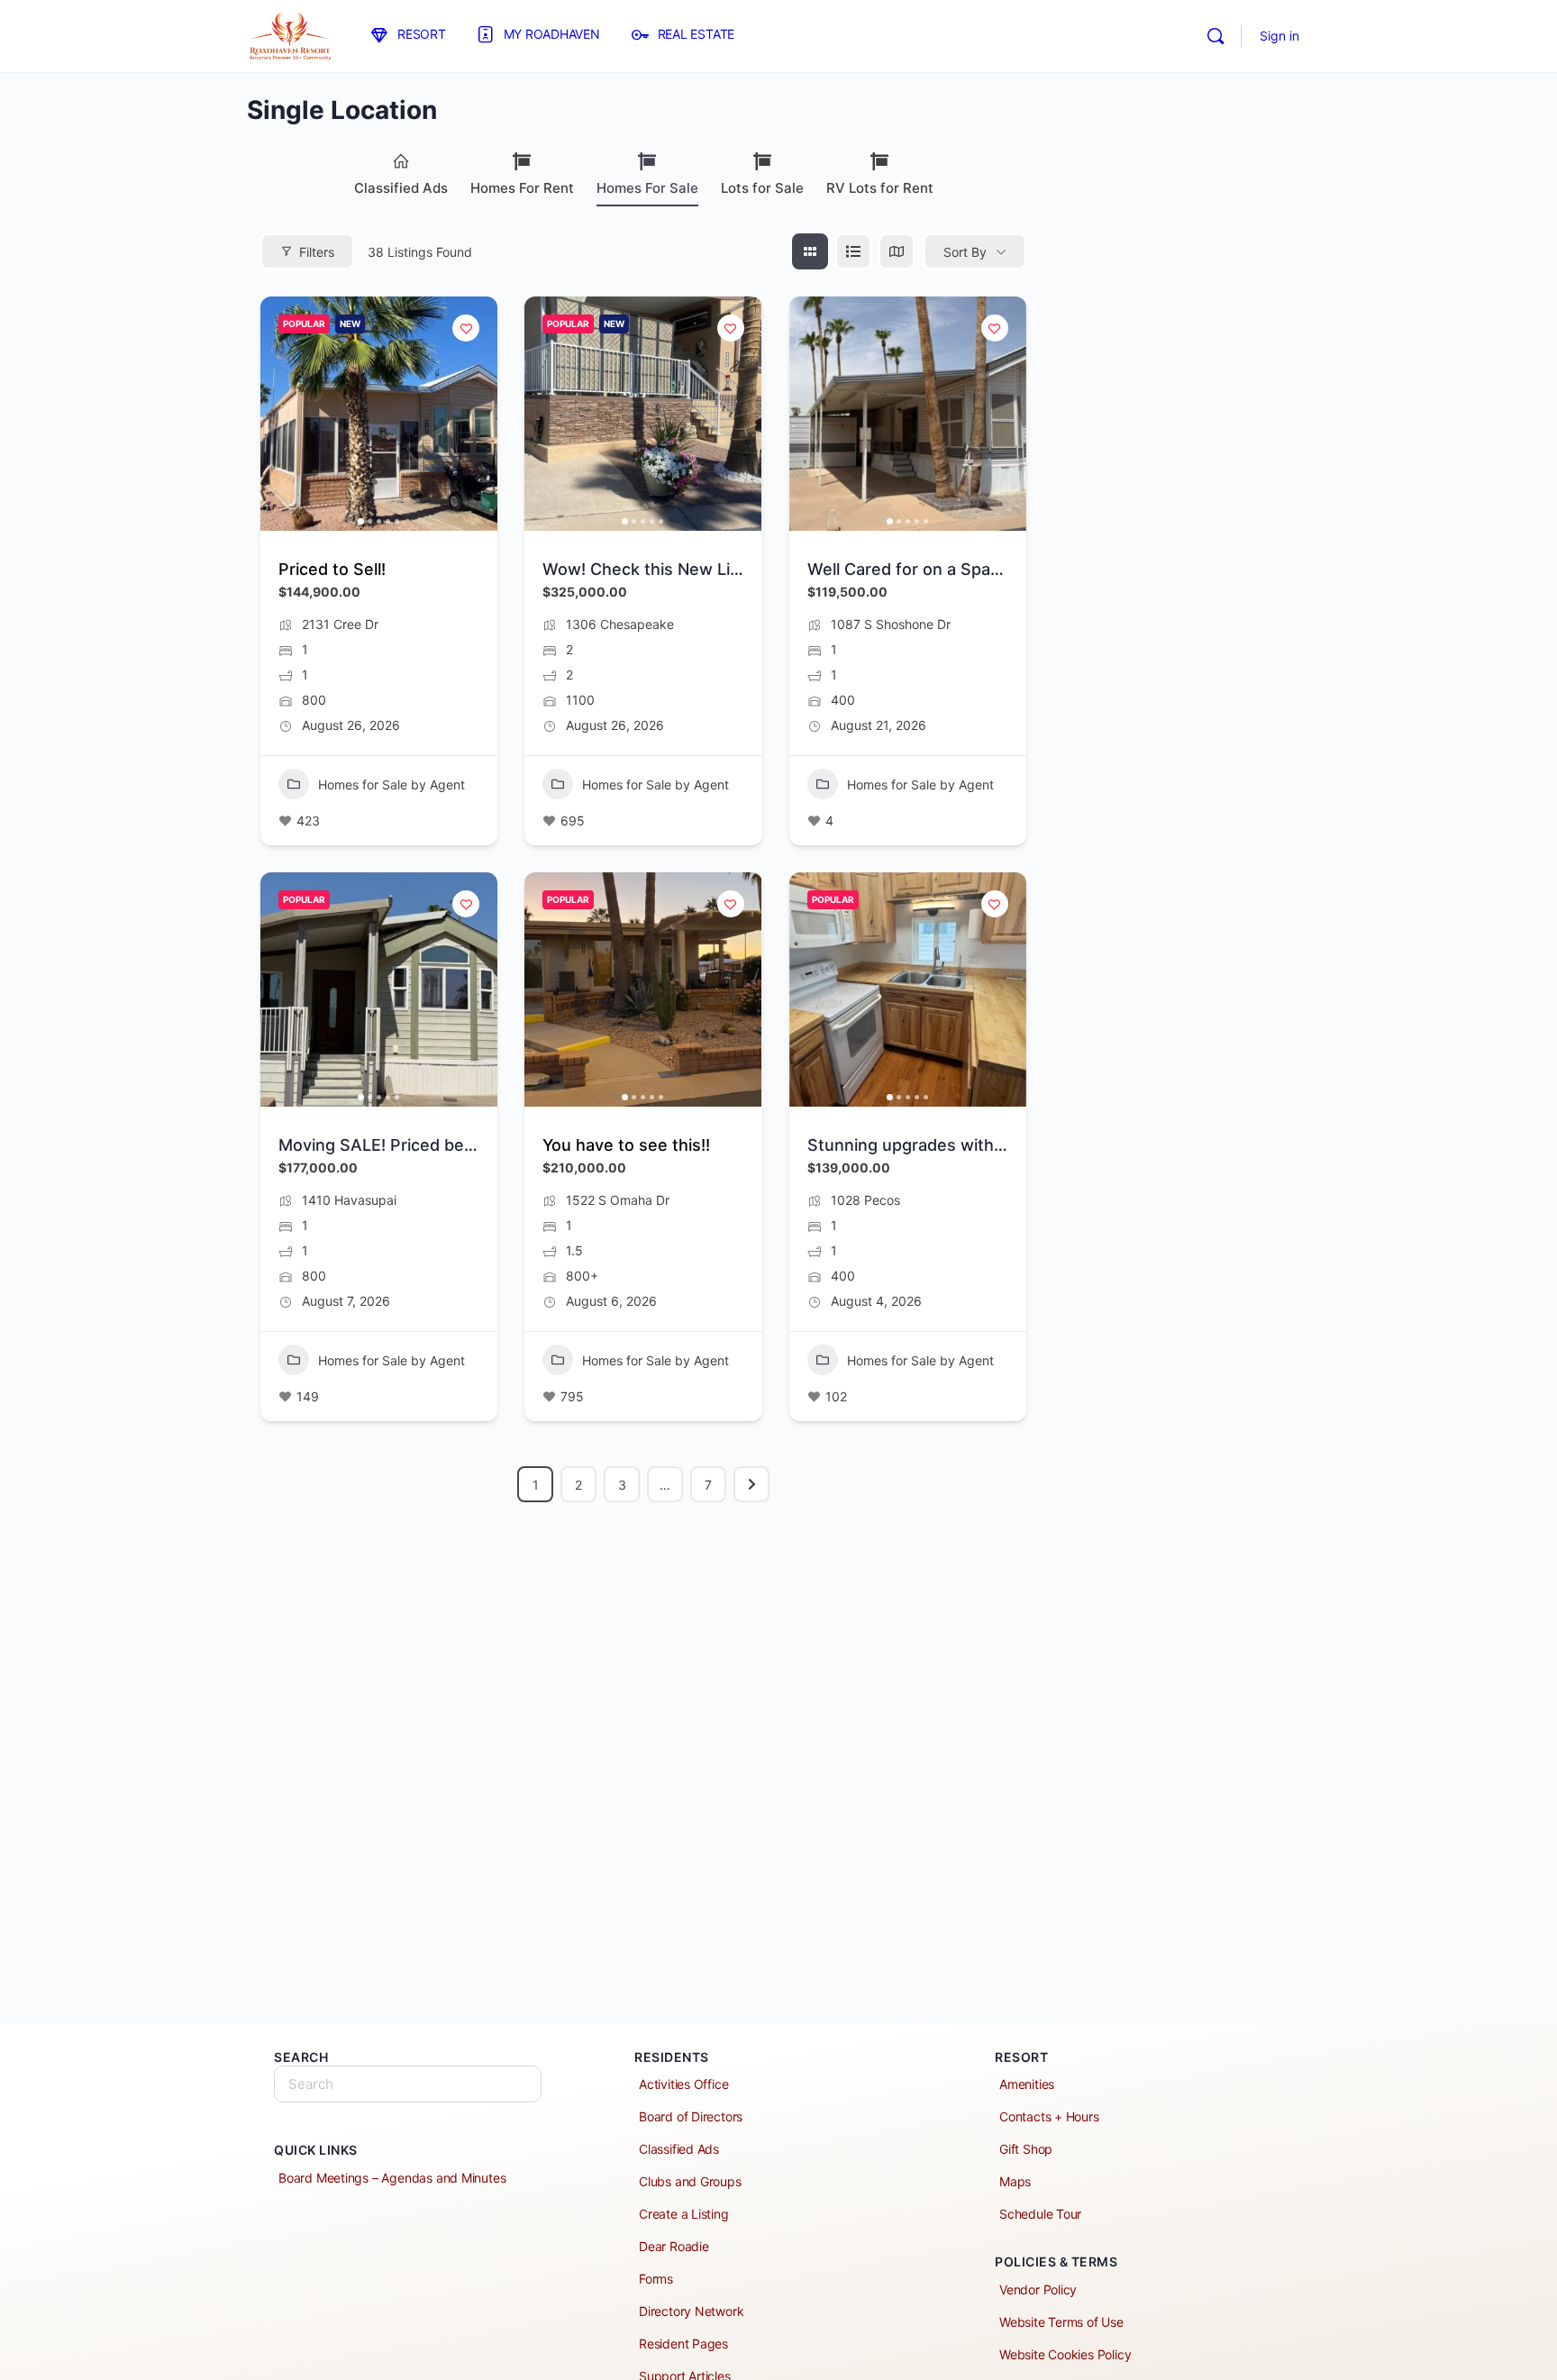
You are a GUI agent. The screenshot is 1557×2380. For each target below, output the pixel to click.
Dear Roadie (674, 2246)
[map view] (897, 251)
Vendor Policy (1038, 2289)
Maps (1015, 2181)
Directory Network (691, 2311)
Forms (656, 2279)
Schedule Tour (1040, 2214)
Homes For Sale (647, 188)
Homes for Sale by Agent (392, 784)
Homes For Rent (522, 188)
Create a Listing (684, 2214)
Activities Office (683, 2084)
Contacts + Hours (1049, 2116)
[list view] (853, 251)
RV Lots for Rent (880, 188)
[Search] (1216, 36)
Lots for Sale (762, 188)
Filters (317, 252)
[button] (283, 414)
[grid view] (810, 251)
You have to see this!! (626, 1145)
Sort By (965, 252)
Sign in (1279, 36)
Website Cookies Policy (1065, 2354)
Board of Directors (691, 2116)
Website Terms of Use (1061, 2322)
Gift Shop (1026, 2149)
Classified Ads (401, 188)
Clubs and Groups (690, 2181)
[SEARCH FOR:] (408, 2084)
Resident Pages (683, 2344)
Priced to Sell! (332, 569)
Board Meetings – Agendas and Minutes (392, 2178)
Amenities (1027, 2084)
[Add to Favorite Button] (466, 328)
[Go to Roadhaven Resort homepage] (290, 35)
